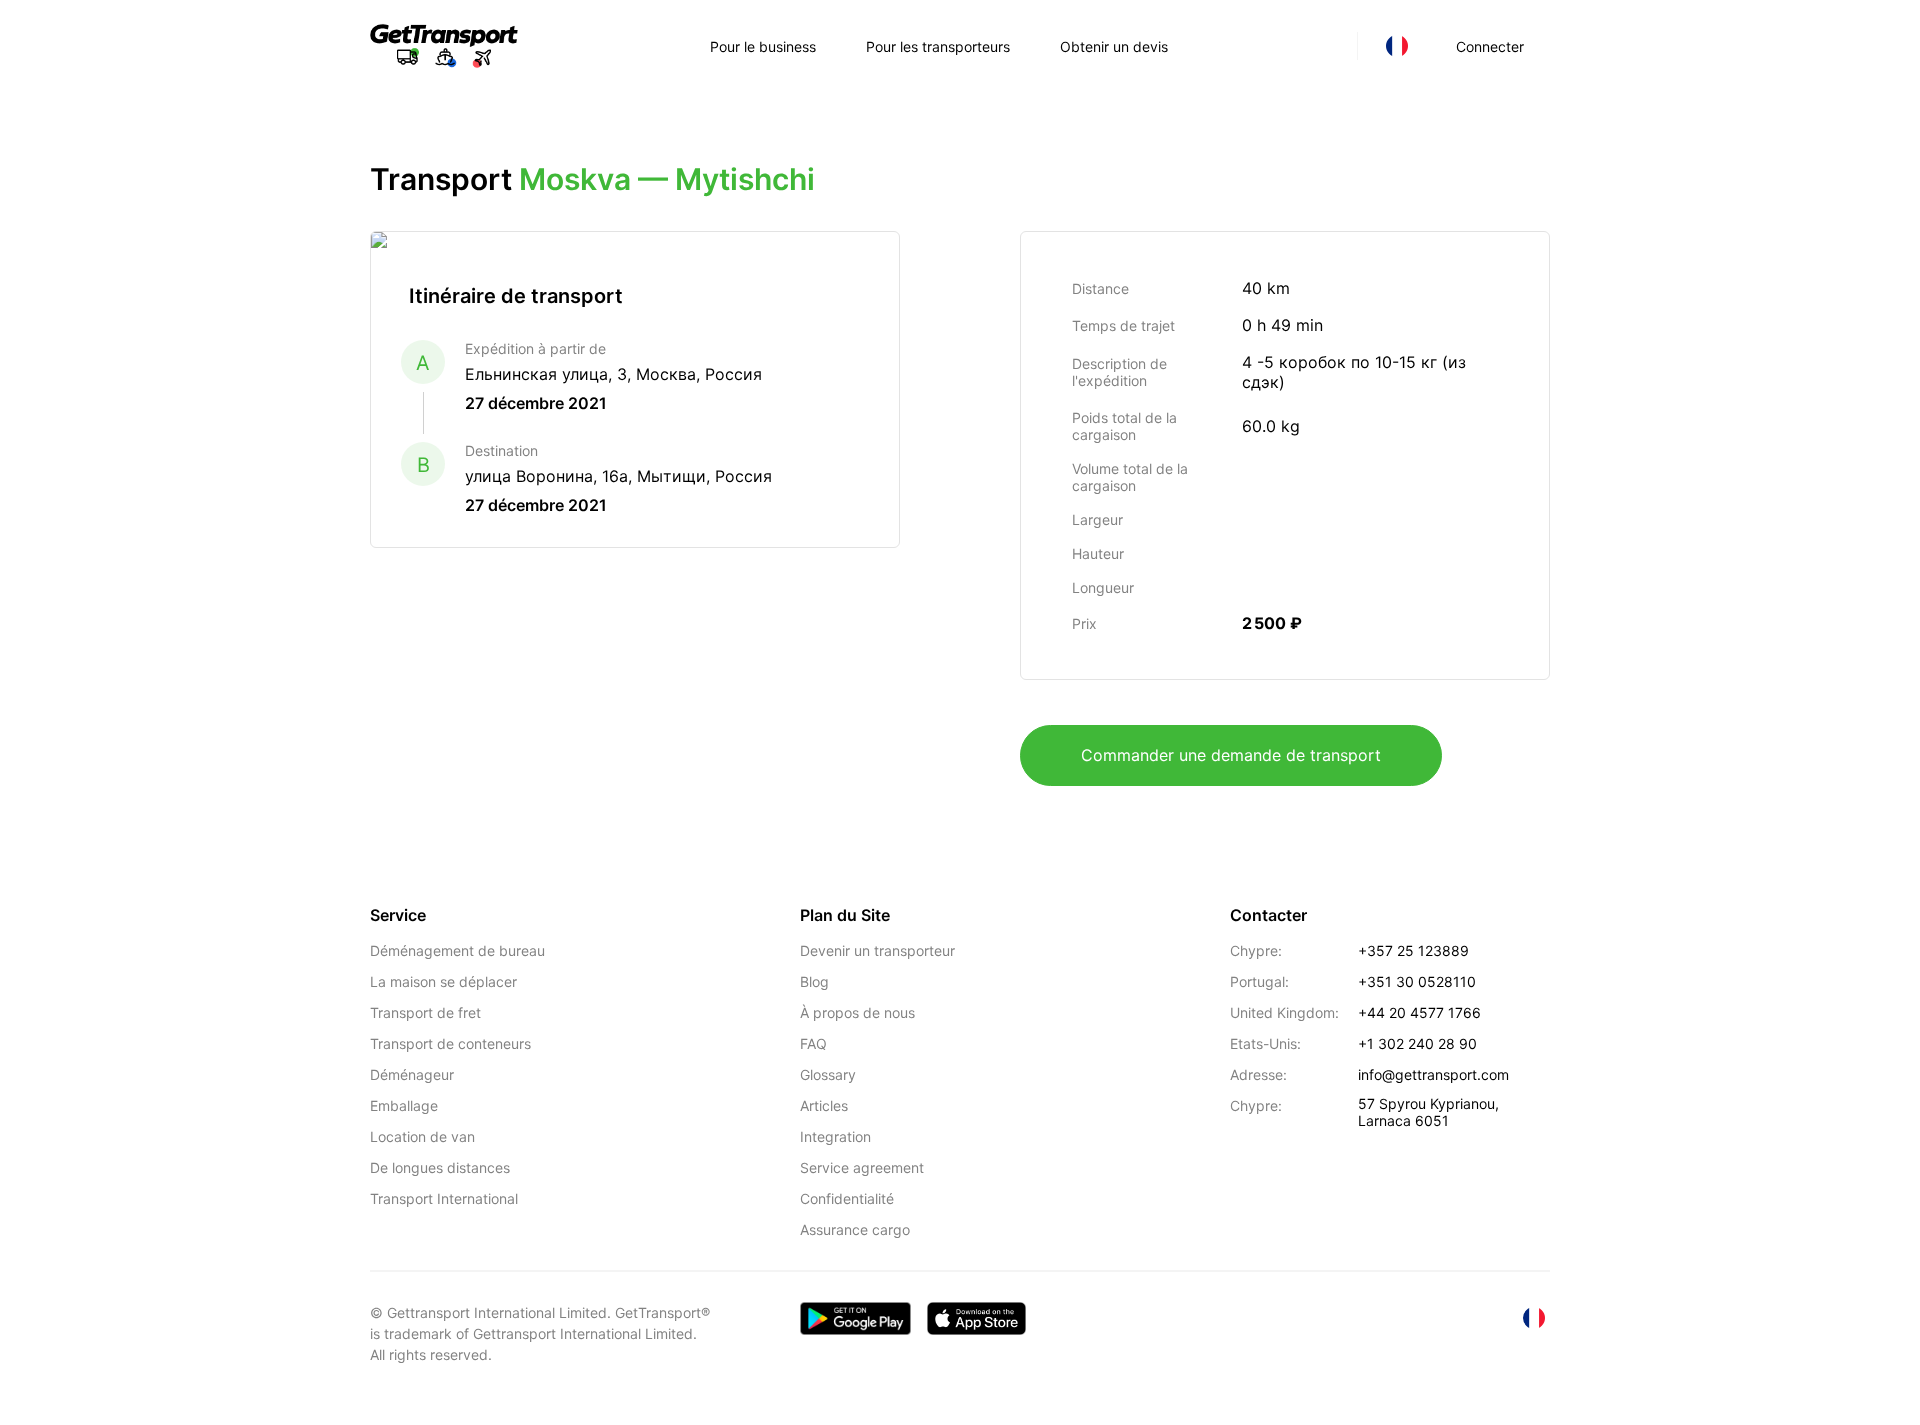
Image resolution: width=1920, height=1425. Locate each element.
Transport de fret (425, 1012)
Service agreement (862, 1167)
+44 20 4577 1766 (1419, 1012)
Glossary (828, 1074)
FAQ (813, 1043)
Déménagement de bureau (457, 950)
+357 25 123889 (1413, 950)
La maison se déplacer (443, 981)
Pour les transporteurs (938, 46)
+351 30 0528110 (1417, 981)
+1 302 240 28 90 (1417, 1043)
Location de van (422, 1136)
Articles (824, 1105)
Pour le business (763, 46)
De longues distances (440, 1167)
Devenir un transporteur (877, 950)
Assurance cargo (855, 1229)
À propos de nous (857, 1012)
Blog (814, 981)
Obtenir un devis (1114, 46)
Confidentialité (847, 1198)
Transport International (444, 1198)
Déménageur (412, 1074)
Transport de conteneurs (450, 1043)
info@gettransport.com (1433, 1074)
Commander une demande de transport (1231, 755)
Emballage (404, 1105)
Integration (835, 1136)
